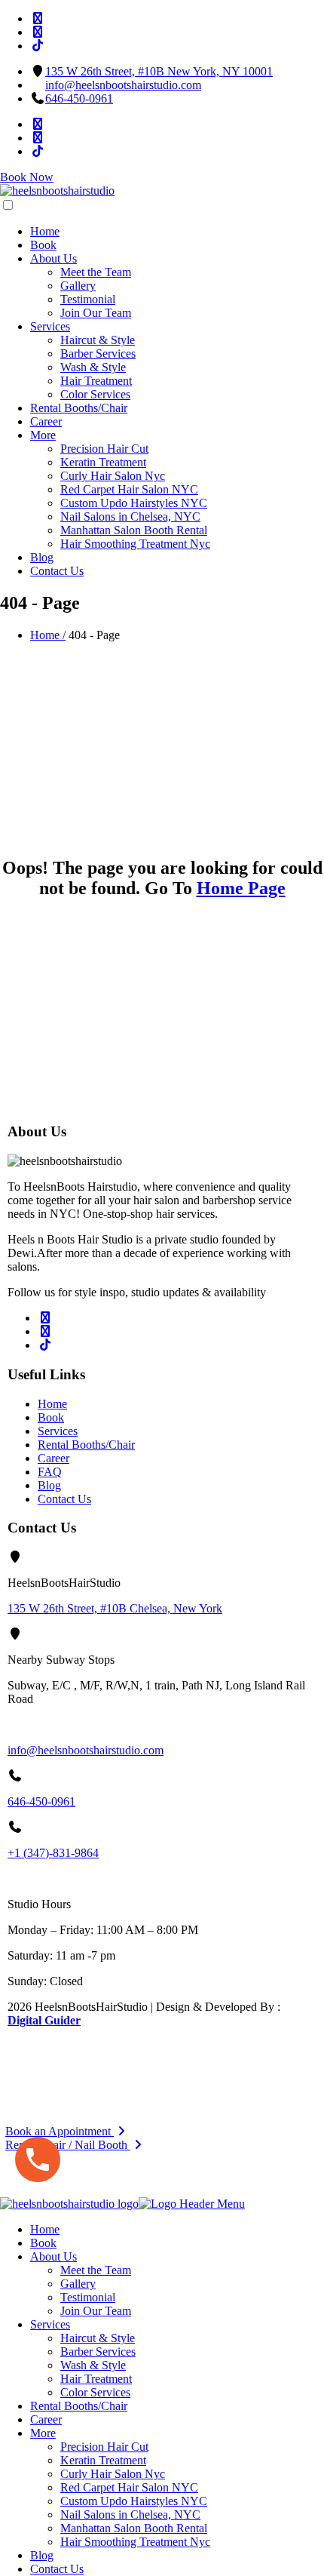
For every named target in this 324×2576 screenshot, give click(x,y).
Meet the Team (96, 272)
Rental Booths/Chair (79, 408)
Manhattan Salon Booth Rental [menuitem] (134, 2528)
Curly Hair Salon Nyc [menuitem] (113, 2474)
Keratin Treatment (103, 462)
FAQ (50, 1472)
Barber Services (98, 354)
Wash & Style (93, 367)
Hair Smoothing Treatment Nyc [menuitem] (135, 2542)
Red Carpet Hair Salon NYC (129, 489)
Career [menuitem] (46, 2419)
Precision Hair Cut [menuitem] (104, 2447)
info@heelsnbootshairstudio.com (123, 85)
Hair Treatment (96, 381)
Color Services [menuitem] (95, 2392)
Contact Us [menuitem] (57, 2569)
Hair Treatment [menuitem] (96, 2379)
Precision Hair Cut (104, 449)
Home (45, 231)
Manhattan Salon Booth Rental (134, 530)
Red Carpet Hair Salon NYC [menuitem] (129, 2487)
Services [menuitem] (50, 2324)
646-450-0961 (79, 98)
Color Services (95, 394)
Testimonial (88, 299)
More (43, 435)
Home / (48, 635)
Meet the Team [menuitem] (96, 2270)
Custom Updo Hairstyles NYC (134, 503)
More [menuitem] (43, 2433)
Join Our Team (96, 313)
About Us (53, 258)
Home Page (241, 888)
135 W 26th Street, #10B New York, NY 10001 (159, 71)
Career (46, 421)
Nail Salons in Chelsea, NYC (130, 516)
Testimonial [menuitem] (88, 2297)
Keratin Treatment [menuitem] (103, 2460)
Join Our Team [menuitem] (96, 2311)
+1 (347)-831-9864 (53, 1853)
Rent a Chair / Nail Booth (68, 2145)
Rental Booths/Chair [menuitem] (79, 2406)
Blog (42, 557)
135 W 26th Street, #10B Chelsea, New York (115, 1608)
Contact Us (57, 571)
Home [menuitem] (45, 2229)
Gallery (78, 286)
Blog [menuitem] (42, 2555)
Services (50, 326)
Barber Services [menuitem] (98, 2352)
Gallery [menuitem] (78, 2284)
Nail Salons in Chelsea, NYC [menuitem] (130, 2515)
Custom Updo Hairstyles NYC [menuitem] (134, 2501)
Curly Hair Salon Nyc (113, 476)
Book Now (27, 177)
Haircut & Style (98, 340)
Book (43, 245)
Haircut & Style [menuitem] (98, 2338)
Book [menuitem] (43, 2243)
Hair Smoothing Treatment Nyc (135, 544)
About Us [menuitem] (53, 2256)
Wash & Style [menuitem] (93, 2365)
